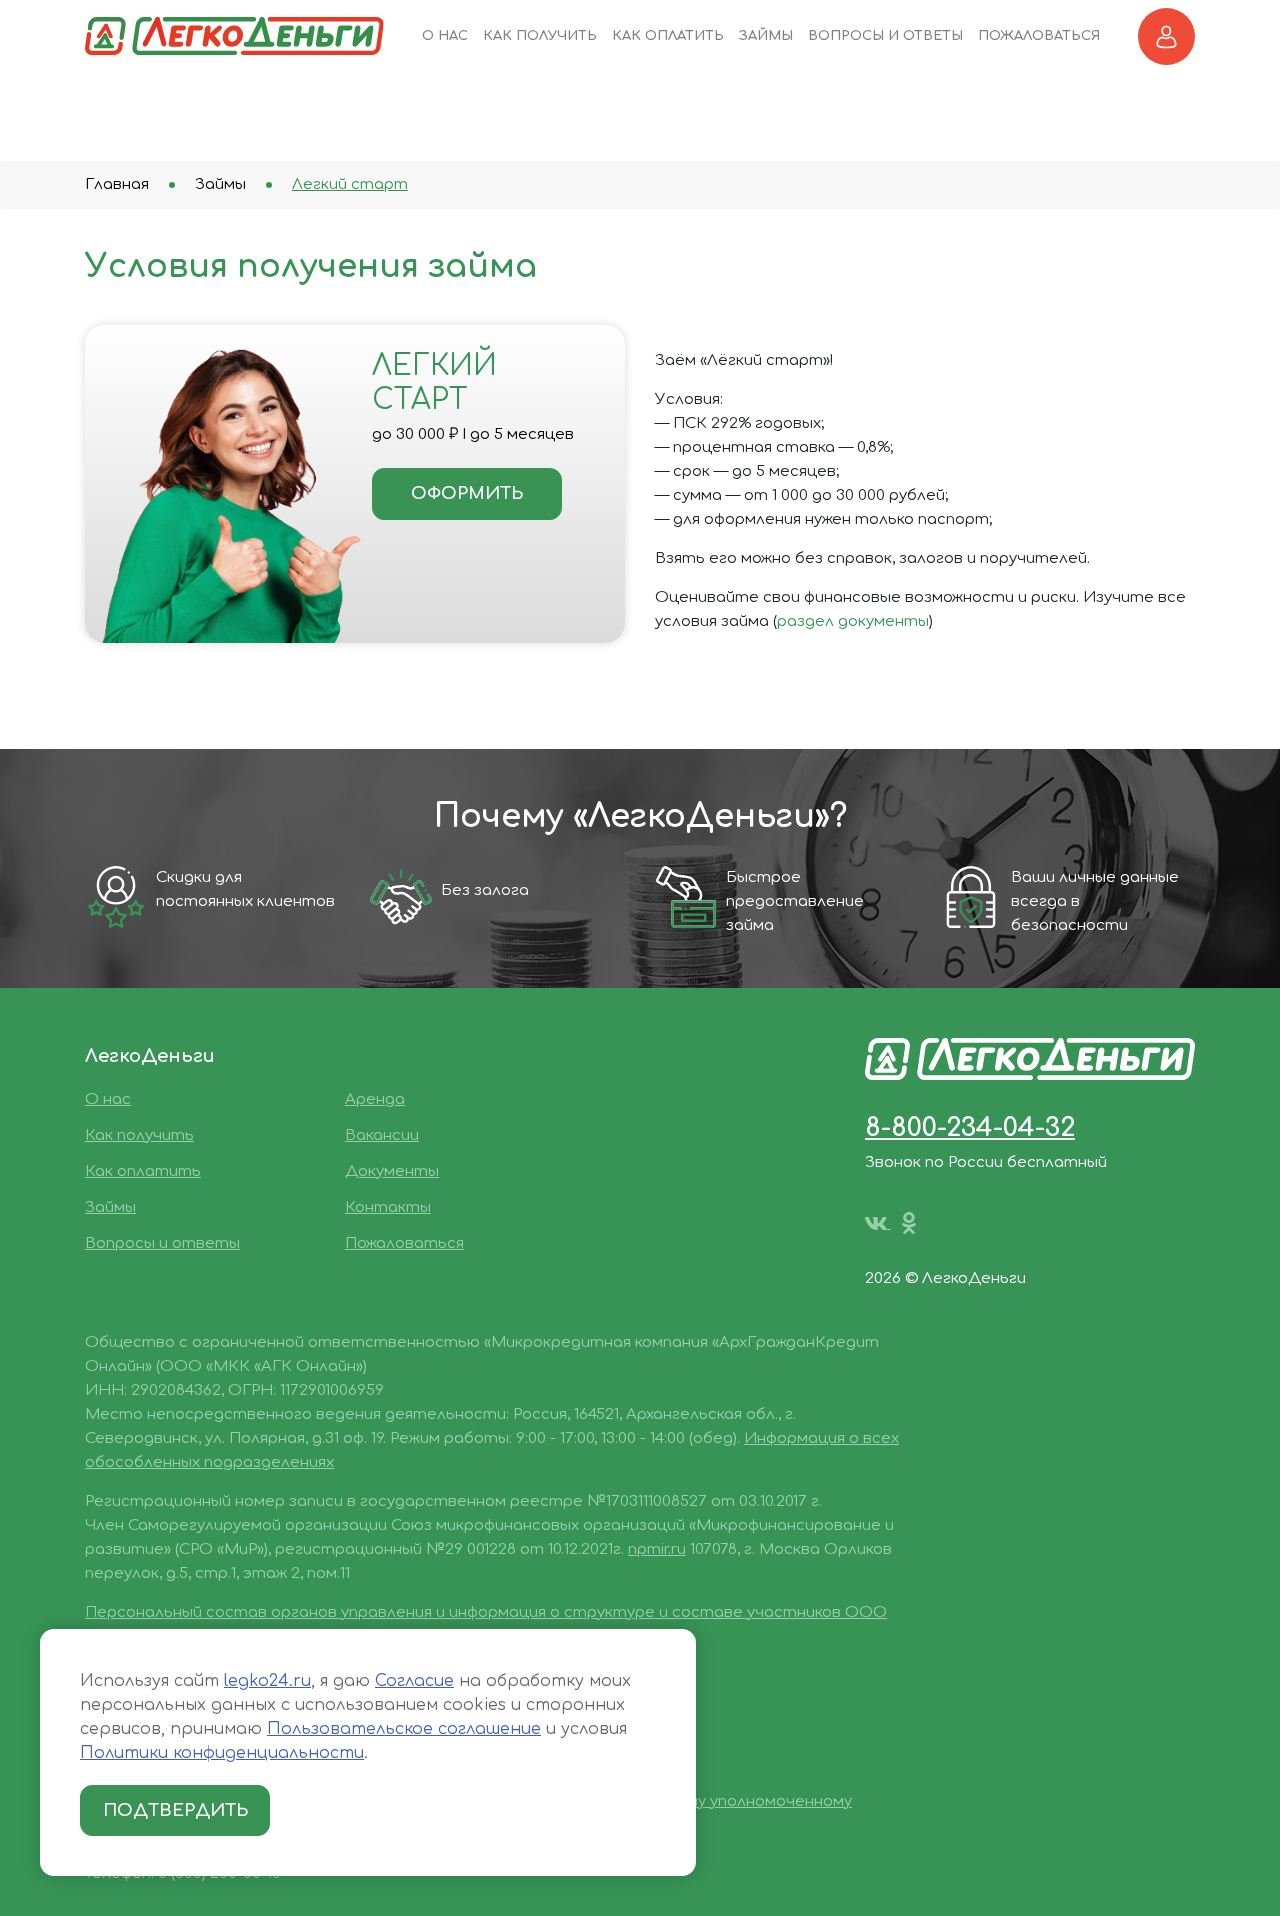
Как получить (540, 36)
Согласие (414, 1681)
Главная (117, 184)
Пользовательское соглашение (404, 1729)
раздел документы (853, 621)
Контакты (388, 1207)
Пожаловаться (1039, 36)
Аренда (375, 1099)
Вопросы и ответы (885, 36)
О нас (445, 36)
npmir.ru (657, 1549)
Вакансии (382, 1135)
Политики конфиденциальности (222, 1753)
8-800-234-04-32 (970, 1127)
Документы (392, 1171)
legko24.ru (267, 1681)
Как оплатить (668, 36)
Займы (766, 36)
